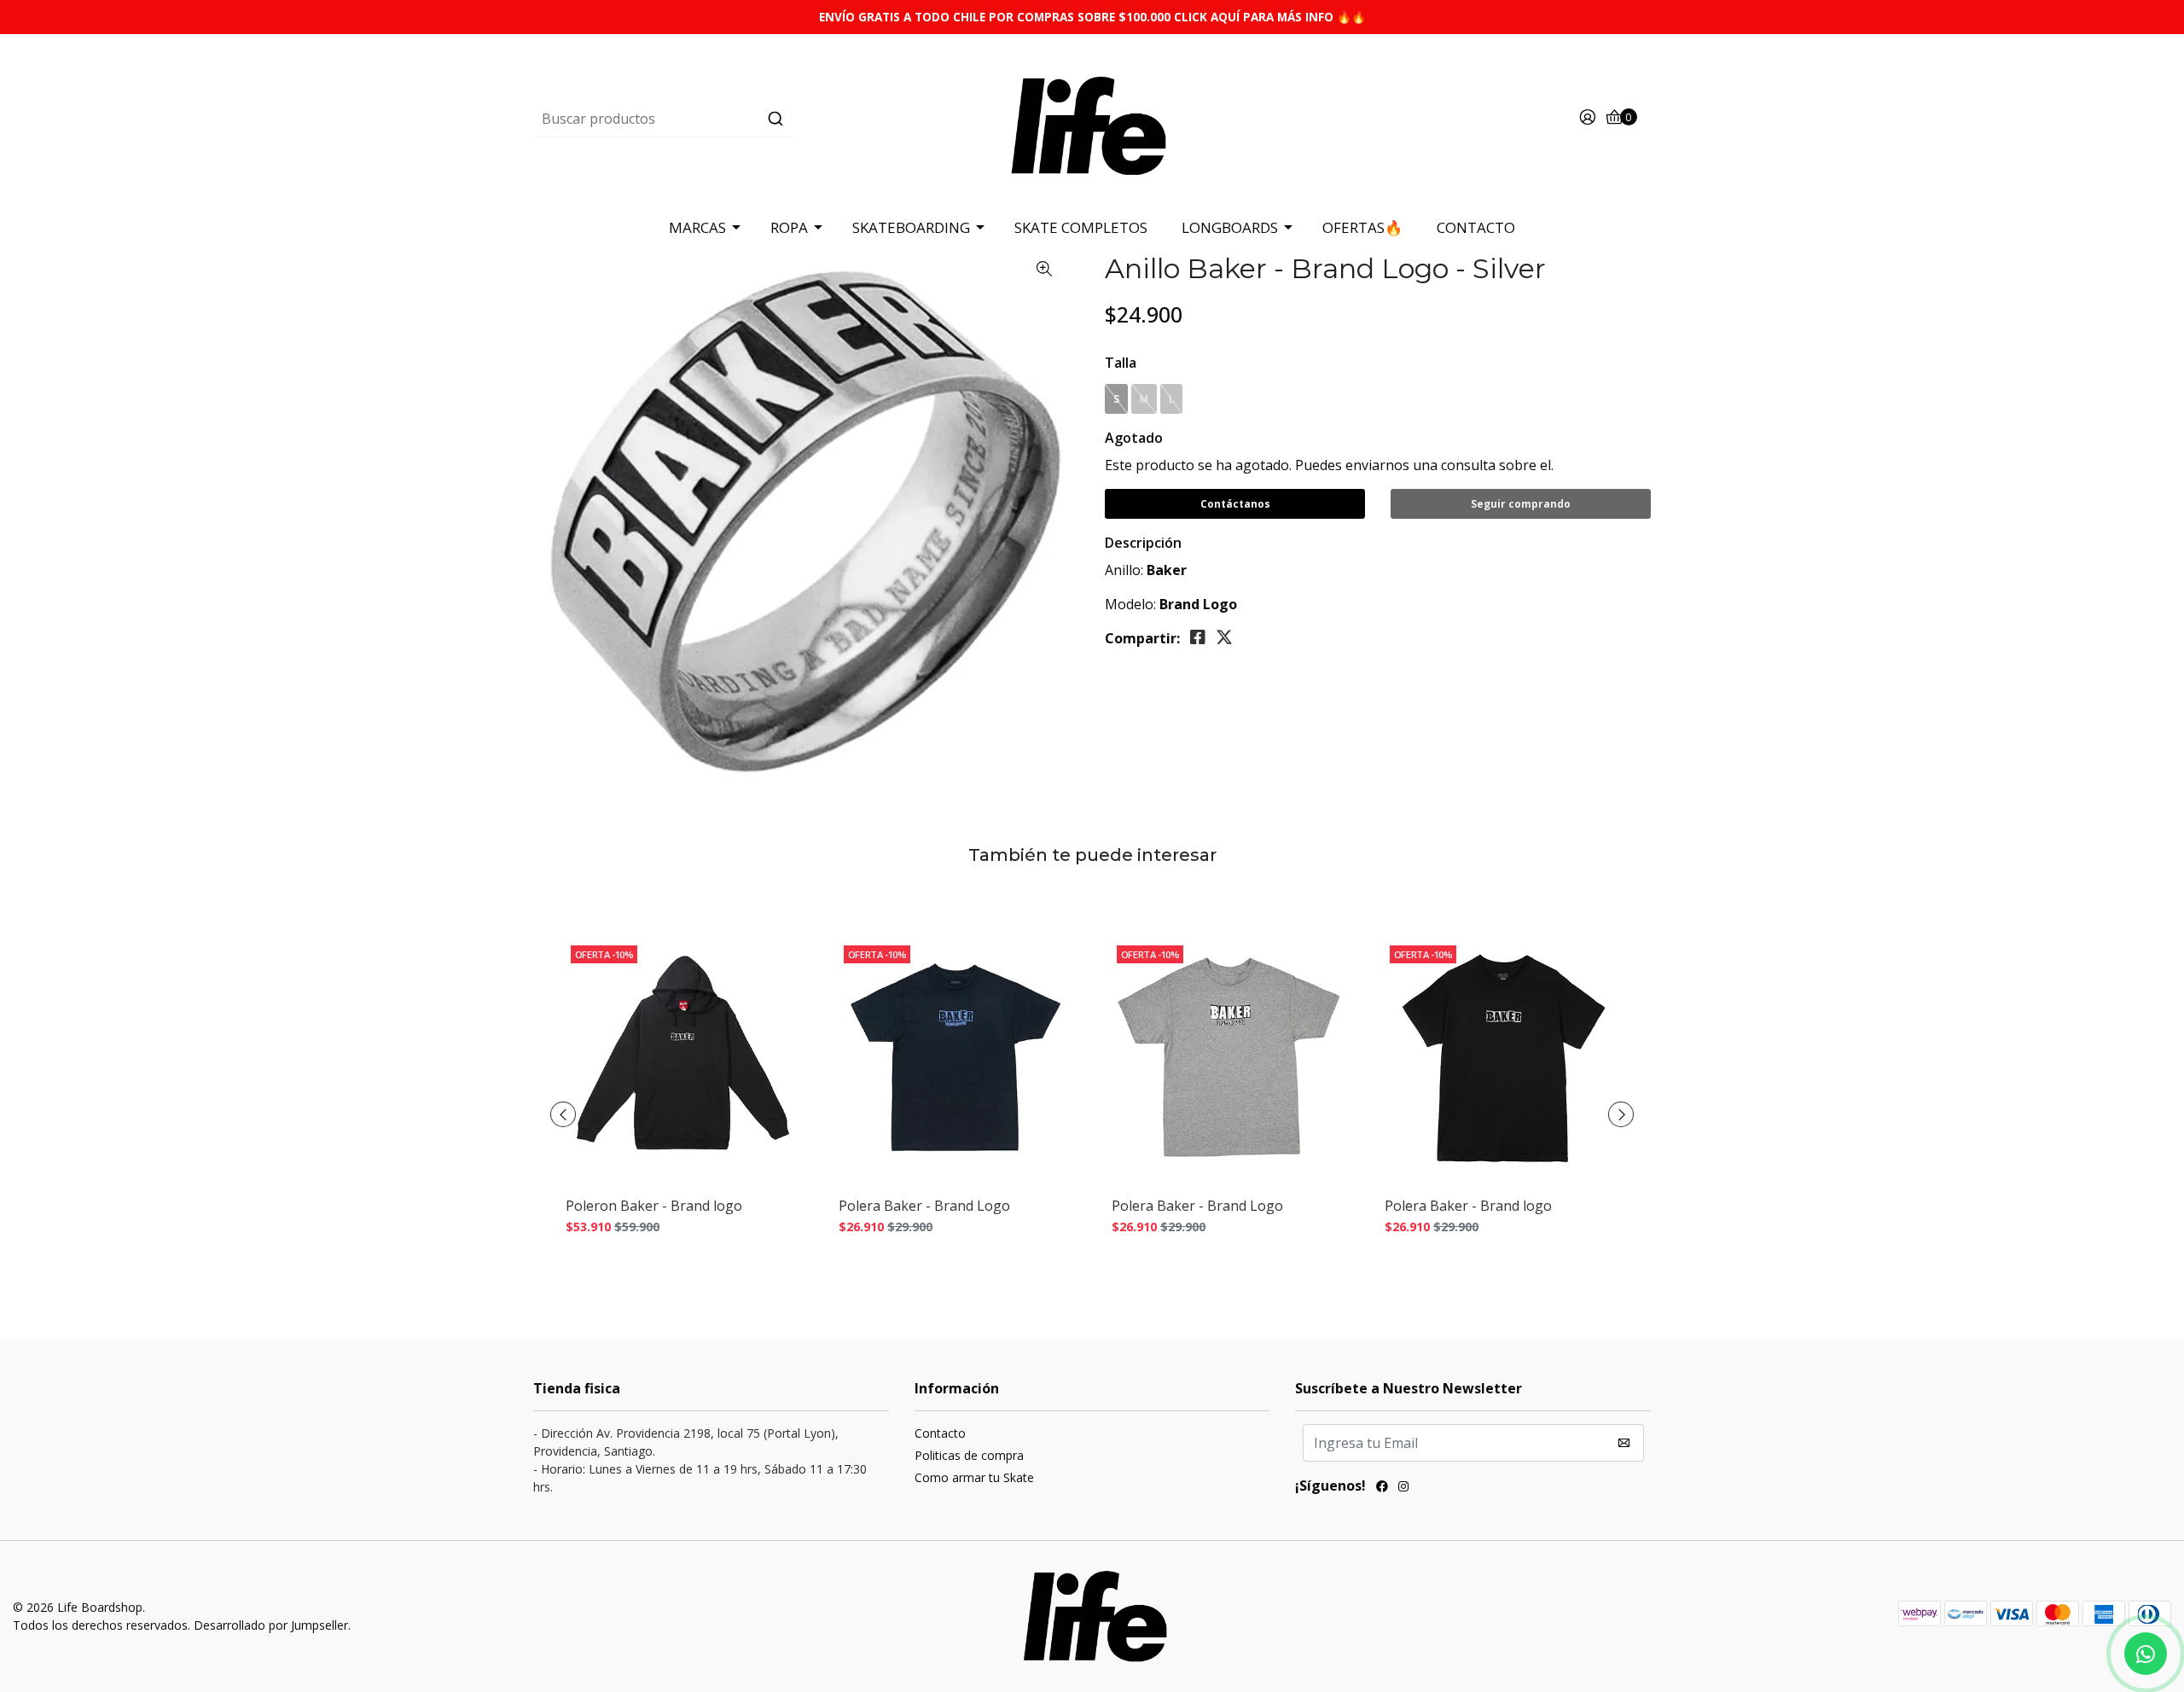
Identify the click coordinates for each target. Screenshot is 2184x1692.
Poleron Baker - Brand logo (654, 1206)
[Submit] (775, 119)
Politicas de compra (969, 1455)
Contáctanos (1235, 504)
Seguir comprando (1521, 504)
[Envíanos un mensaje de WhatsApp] (2146, 1654)
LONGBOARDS (1230, 227)
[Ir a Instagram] (1403, 1488)
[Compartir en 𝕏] (1224, 637)
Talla (1121, 363)
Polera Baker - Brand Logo (924, 1206)
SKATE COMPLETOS (1081, 227)
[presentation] (563, 1114)
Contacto (940, 1433)
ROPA (789, 227)
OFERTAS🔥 (1362, 227)
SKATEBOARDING (911, 227)
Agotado (1134, 438)
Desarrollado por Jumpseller (271, 1625)
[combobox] (720, 119)
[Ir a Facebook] (1382, 1488)
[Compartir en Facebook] (1198, 637)
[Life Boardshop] (1092, 118)
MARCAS (697, 227)
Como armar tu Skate (974, 1477)
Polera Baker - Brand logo (1468, 1206)
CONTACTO (1476, 227)
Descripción (1143, 543)
